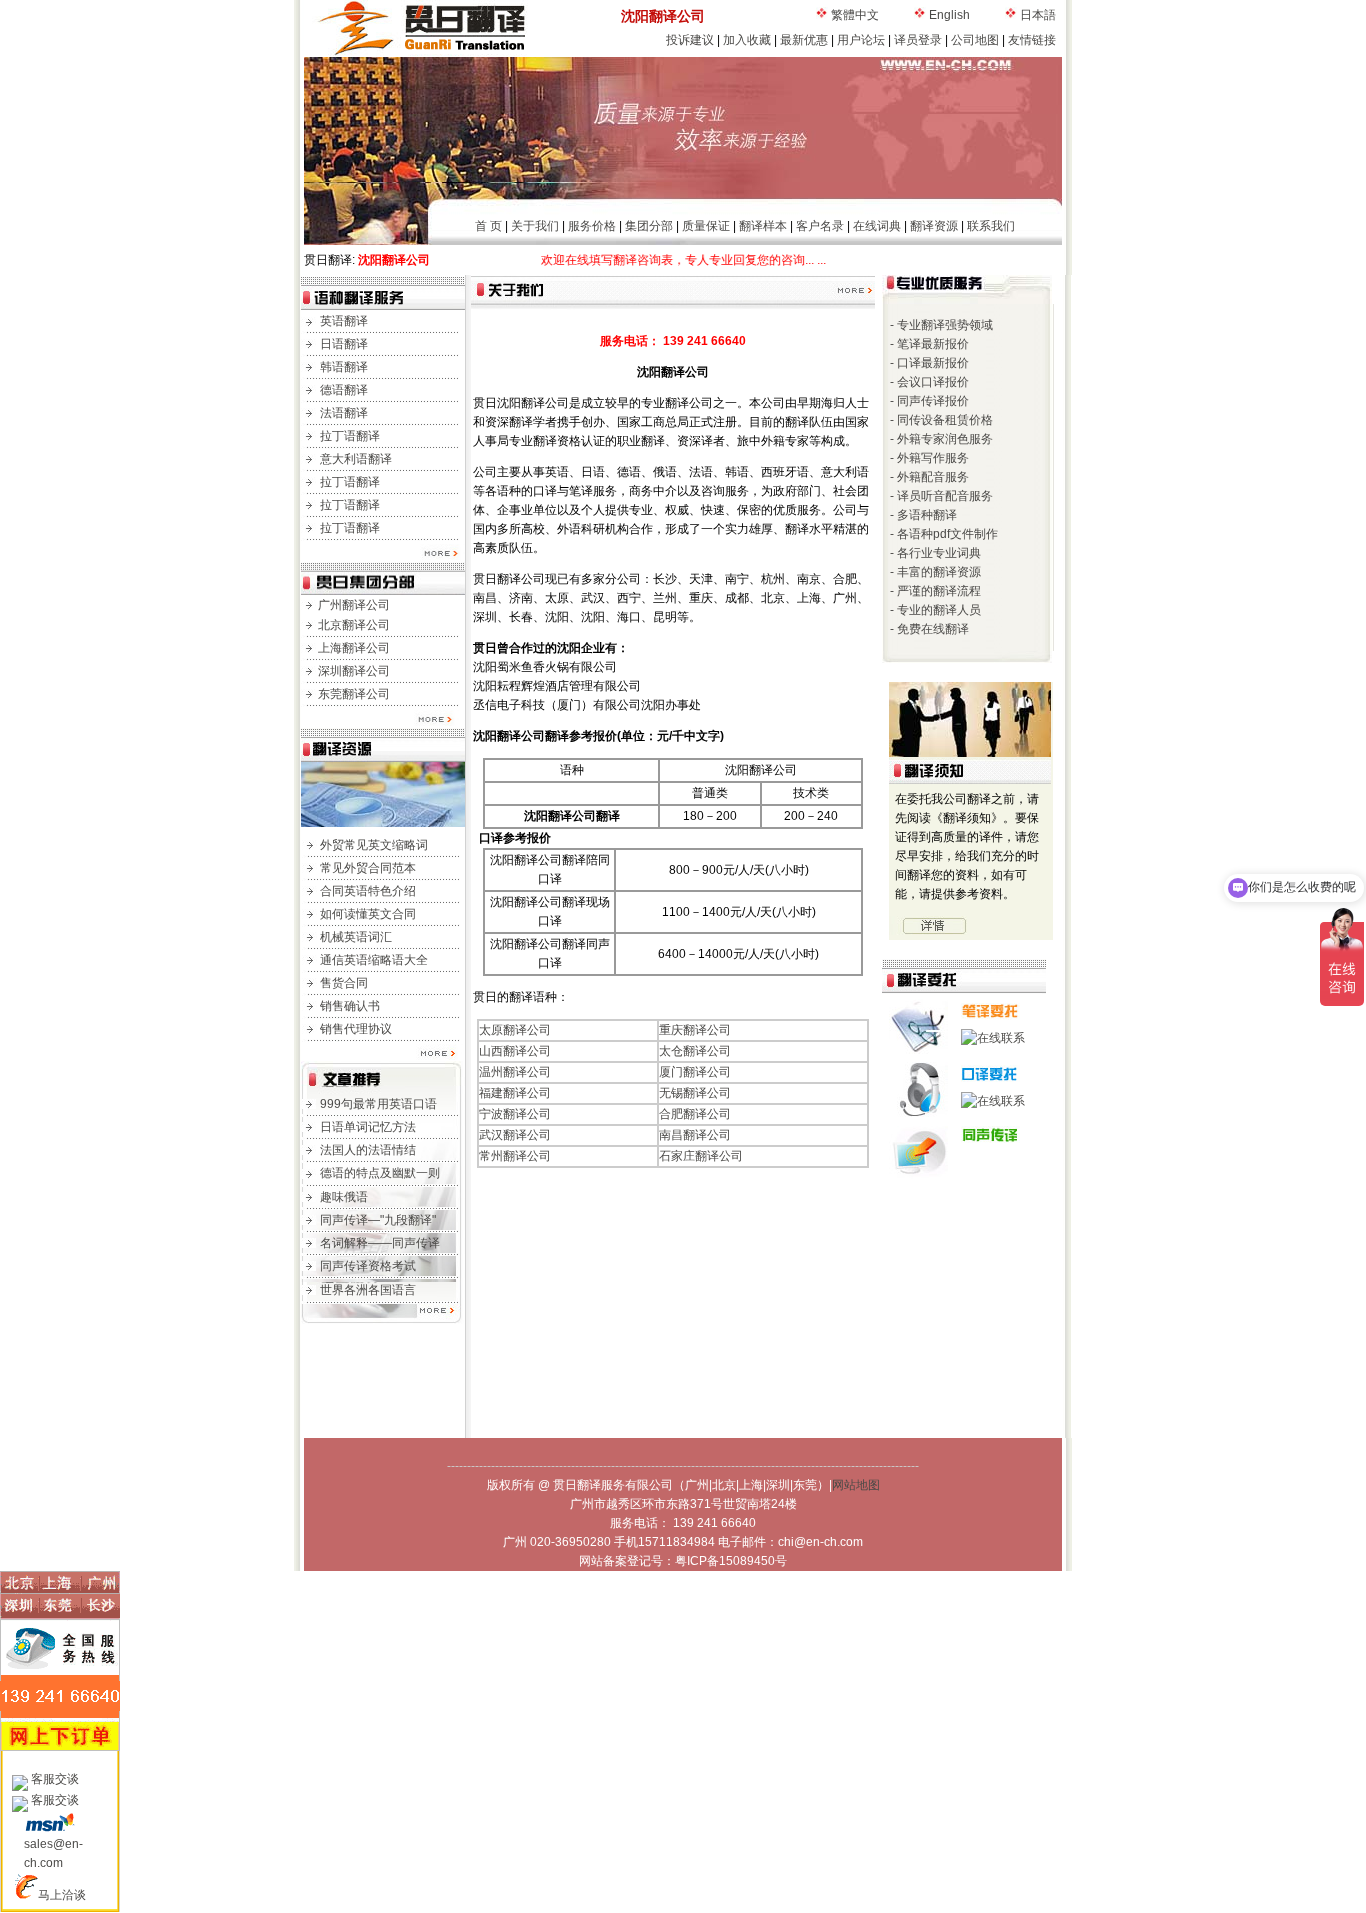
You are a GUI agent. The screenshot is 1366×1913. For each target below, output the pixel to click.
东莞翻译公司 (354, 694)
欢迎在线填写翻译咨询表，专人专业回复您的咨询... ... (636, 260)
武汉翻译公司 (515, 1135)
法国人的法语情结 (368, 1150)
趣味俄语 (344, 1197)
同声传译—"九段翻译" (378, 1220)
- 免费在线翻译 (929, 629)
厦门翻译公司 (695, 1072)
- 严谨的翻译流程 (935, 591)
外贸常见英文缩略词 (374, 845)
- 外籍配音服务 (929, 477)
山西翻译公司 (515, 1051)
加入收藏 (747, 40)
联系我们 (991, 226)
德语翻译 (344, 390)
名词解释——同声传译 (380, 1243)
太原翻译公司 (515, 1030)
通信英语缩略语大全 (374, 960)
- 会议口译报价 (929, 382)
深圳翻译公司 (354, 671)
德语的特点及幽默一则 (380, 1173)
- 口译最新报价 (929, 363)
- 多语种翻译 (923, 515)
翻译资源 (934, 226)
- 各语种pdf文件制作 (944, 534)
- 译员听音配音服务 (941, 496)
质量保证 (706, 226)
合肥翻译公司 (695, 1114)
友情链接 (1032, 40)
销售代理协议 (356, 1029)
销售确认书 (350, 1006)
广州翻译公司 (354, 605)
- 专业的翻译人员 (935, 610)
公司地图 (975, 40)
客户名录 (820, 226)
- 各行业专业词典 (935, 553)
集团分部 (649, 226)
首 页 (488, 226)
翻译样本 (763, 226)
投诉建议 (690, 40)
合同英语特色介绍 (368, 891)
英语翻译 (344, 321)
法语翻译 (344, 413)
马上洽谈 (62, 1895)
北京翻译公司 (354, 625)
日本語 (1038, 15)
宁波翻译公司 (515, 1114)
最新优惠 (804, 40)
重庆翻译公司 (695, 1030)
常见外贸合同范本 (368, 868)
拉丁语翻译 (350, 436)
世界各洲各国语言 (368, 1290)
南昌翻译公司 (695, 1135)
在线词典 (877, 226)
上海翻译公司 (354, 648)
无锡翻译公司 (695, 1093)
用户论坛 (861, 40)
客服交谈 (55, 1779)
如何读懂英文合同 (368, 914)
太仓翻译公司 (695, 1051)
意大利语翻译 (356, 459)
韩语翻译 (344, 367)
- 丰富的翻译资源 (935, 572)
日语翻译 (344, 344)
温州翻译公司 (515, 1072)
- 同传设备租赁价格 (941, 420)
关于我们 (535, 226)
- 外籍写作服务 (929, 458)
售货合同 (344, 983)
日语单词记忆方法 (368, 1127)
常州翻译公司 (515, 1156)
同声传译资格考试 (368, 1266)
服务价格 (592, 226)
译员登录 (918, 40)
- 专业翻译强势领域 (941, 325)
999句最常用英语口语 (378, 1104)
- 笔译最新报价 (929, 344)
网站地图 (856, 1485)
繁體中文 (855, 15)
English (949, 15)
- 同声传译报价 (929, 401)
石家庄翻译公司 (701, 1156)
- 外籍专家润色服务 (941, 439)
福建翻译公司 (515, 1093)
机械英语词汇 (356, 937)
